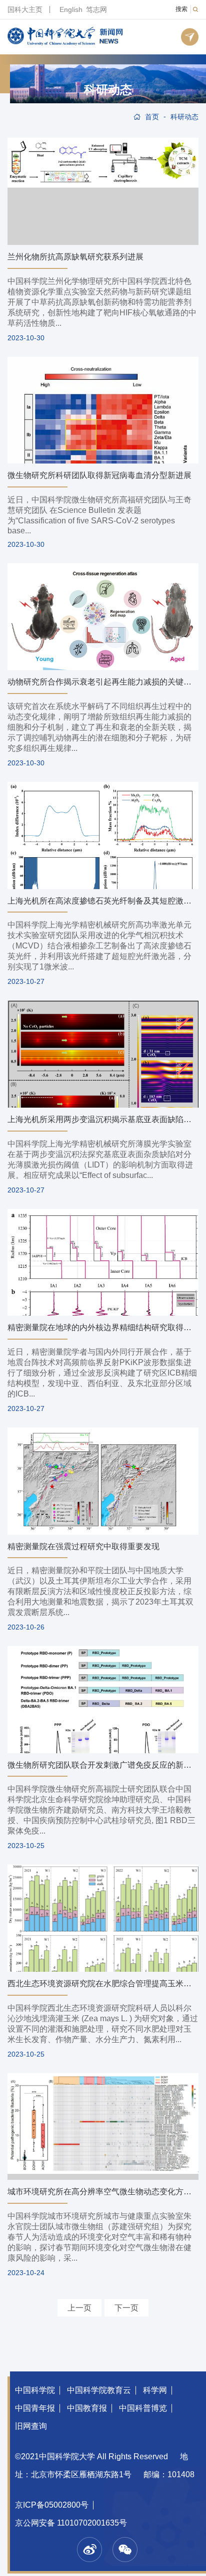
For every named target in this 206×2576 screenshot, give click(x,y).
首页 (152, 117)
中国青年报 (35, 2408)
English (71, 9)
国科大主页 (25, 9)
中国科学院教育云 (99, 2390)
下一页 (126, 2308)
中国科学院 (35, 2390)
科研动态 (108, 90)
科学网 (155, 2390)
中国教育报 (87, 2408)
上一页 (79, 2308)
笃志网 (96, 9)
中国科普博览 (143, 2408)
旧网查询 (31, 2426)
